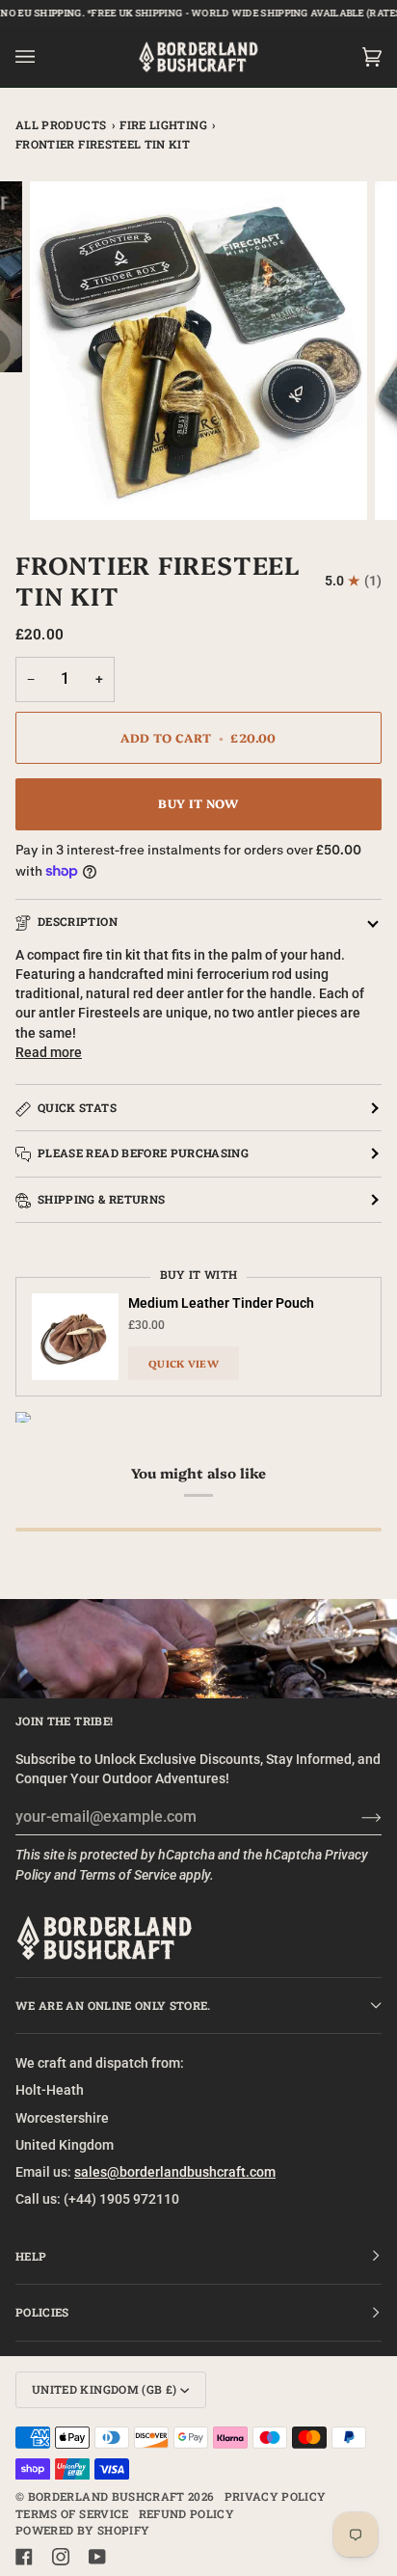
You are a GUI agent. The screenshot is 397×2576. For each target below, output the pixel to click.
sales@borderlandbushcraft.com (175, 2172)
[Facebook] (24, 2557)
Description (78, 922)
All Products (61, 125)
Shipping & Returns (101, 1199)
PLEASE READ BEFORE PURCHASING (143, 1153)
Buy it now (198, 803)
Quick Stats (77, 1108)
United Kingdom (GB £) (104, 2389)
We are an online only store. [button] (113, 2006)
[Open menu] (44, 57)
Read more (49, 1052)
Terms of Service (128, 1875)
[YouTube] (97, 2557)
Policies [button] (42, 2312)
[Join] (356, 1817)
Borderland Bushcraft (106, 2496)
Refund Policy (187, 2514)
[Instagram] (61, 2557)
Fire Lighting (163, 125)
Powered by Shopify (82, 2530)
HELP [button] (31, 2256)
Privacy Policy (276, 2496)
